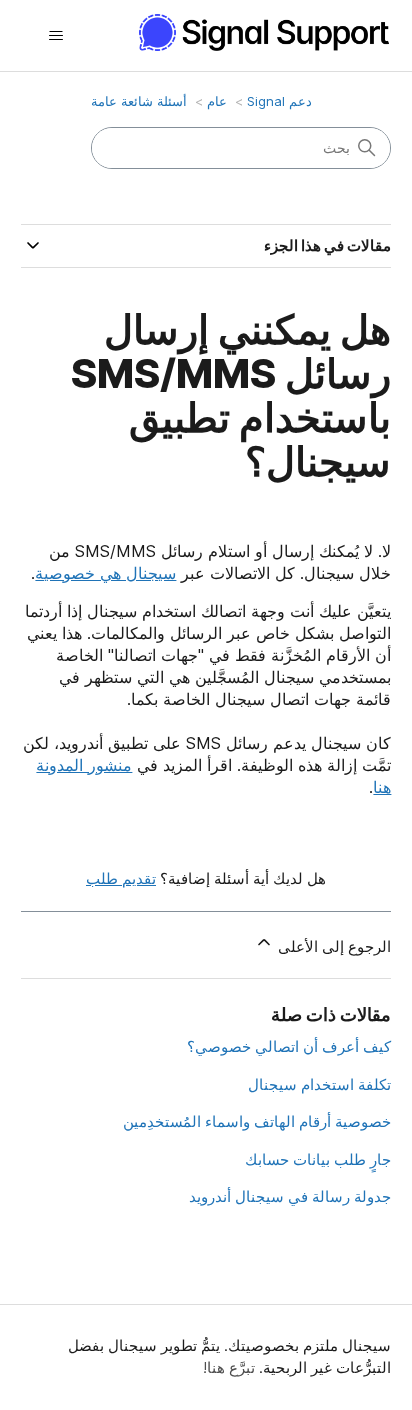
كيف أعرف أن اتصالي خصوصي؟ (289, 1046)
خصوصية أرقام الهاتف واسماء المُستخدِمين (257, 1121)
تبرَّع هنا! (229, 1367)
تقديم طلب (121, 878)
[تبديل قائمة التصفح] (56, 36)
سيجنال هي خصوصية (105, 573)
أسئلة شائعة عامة (139, 101)
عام (217, 101)
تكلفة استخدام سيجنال (319, 1084)
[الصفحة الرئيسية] (255, 32)
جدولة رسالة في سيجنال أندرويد (290, 1196)
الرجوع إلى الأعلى (332, 946)
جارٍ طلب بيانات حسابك (318, 1159)
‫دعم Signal (279, 101)
